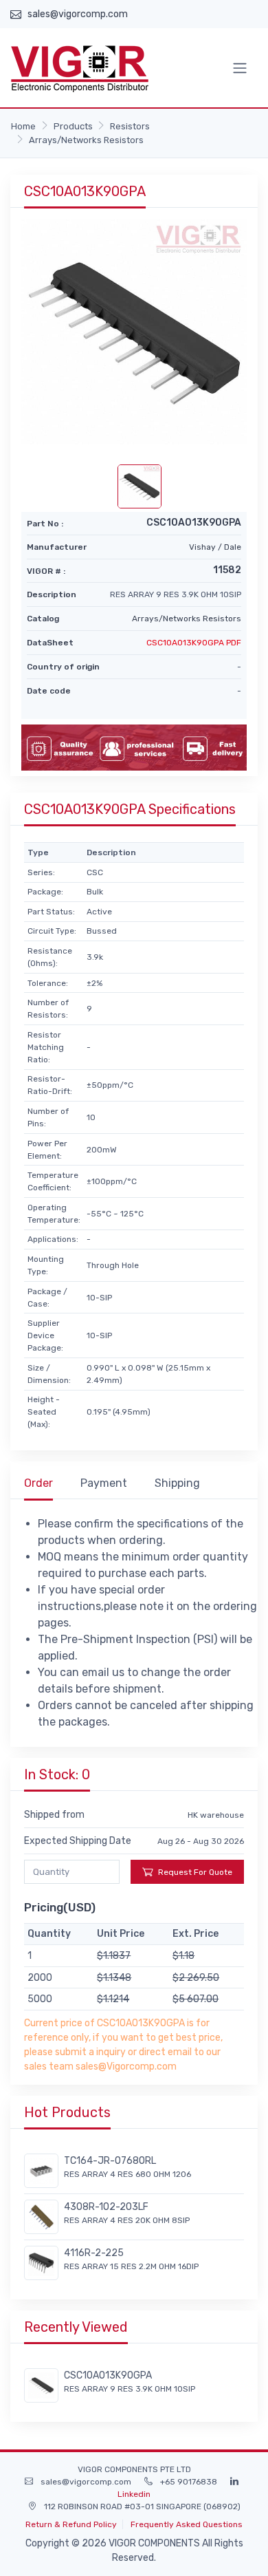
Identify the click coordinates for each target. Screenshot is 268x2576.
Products (73, 126)
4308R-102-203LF (106, 2207)
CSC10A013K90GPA (108, 2375)
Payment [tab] (104, 1483)
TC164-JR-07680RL (110, 2161)
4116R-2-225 (94, 2253)
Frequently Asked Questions (187, 2524)
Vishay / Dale (215, 547)
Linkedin (134, 2494)
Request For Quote (195, 1872)
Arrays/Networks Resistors (86, 140)
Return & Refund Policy (71, 2524)
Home (23, 126)
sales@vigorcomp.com (78, 14)
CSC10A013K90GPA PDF (194, 643)
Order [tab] (38, 1483)
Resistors (130, 126)
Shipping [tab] (177, 1483)
